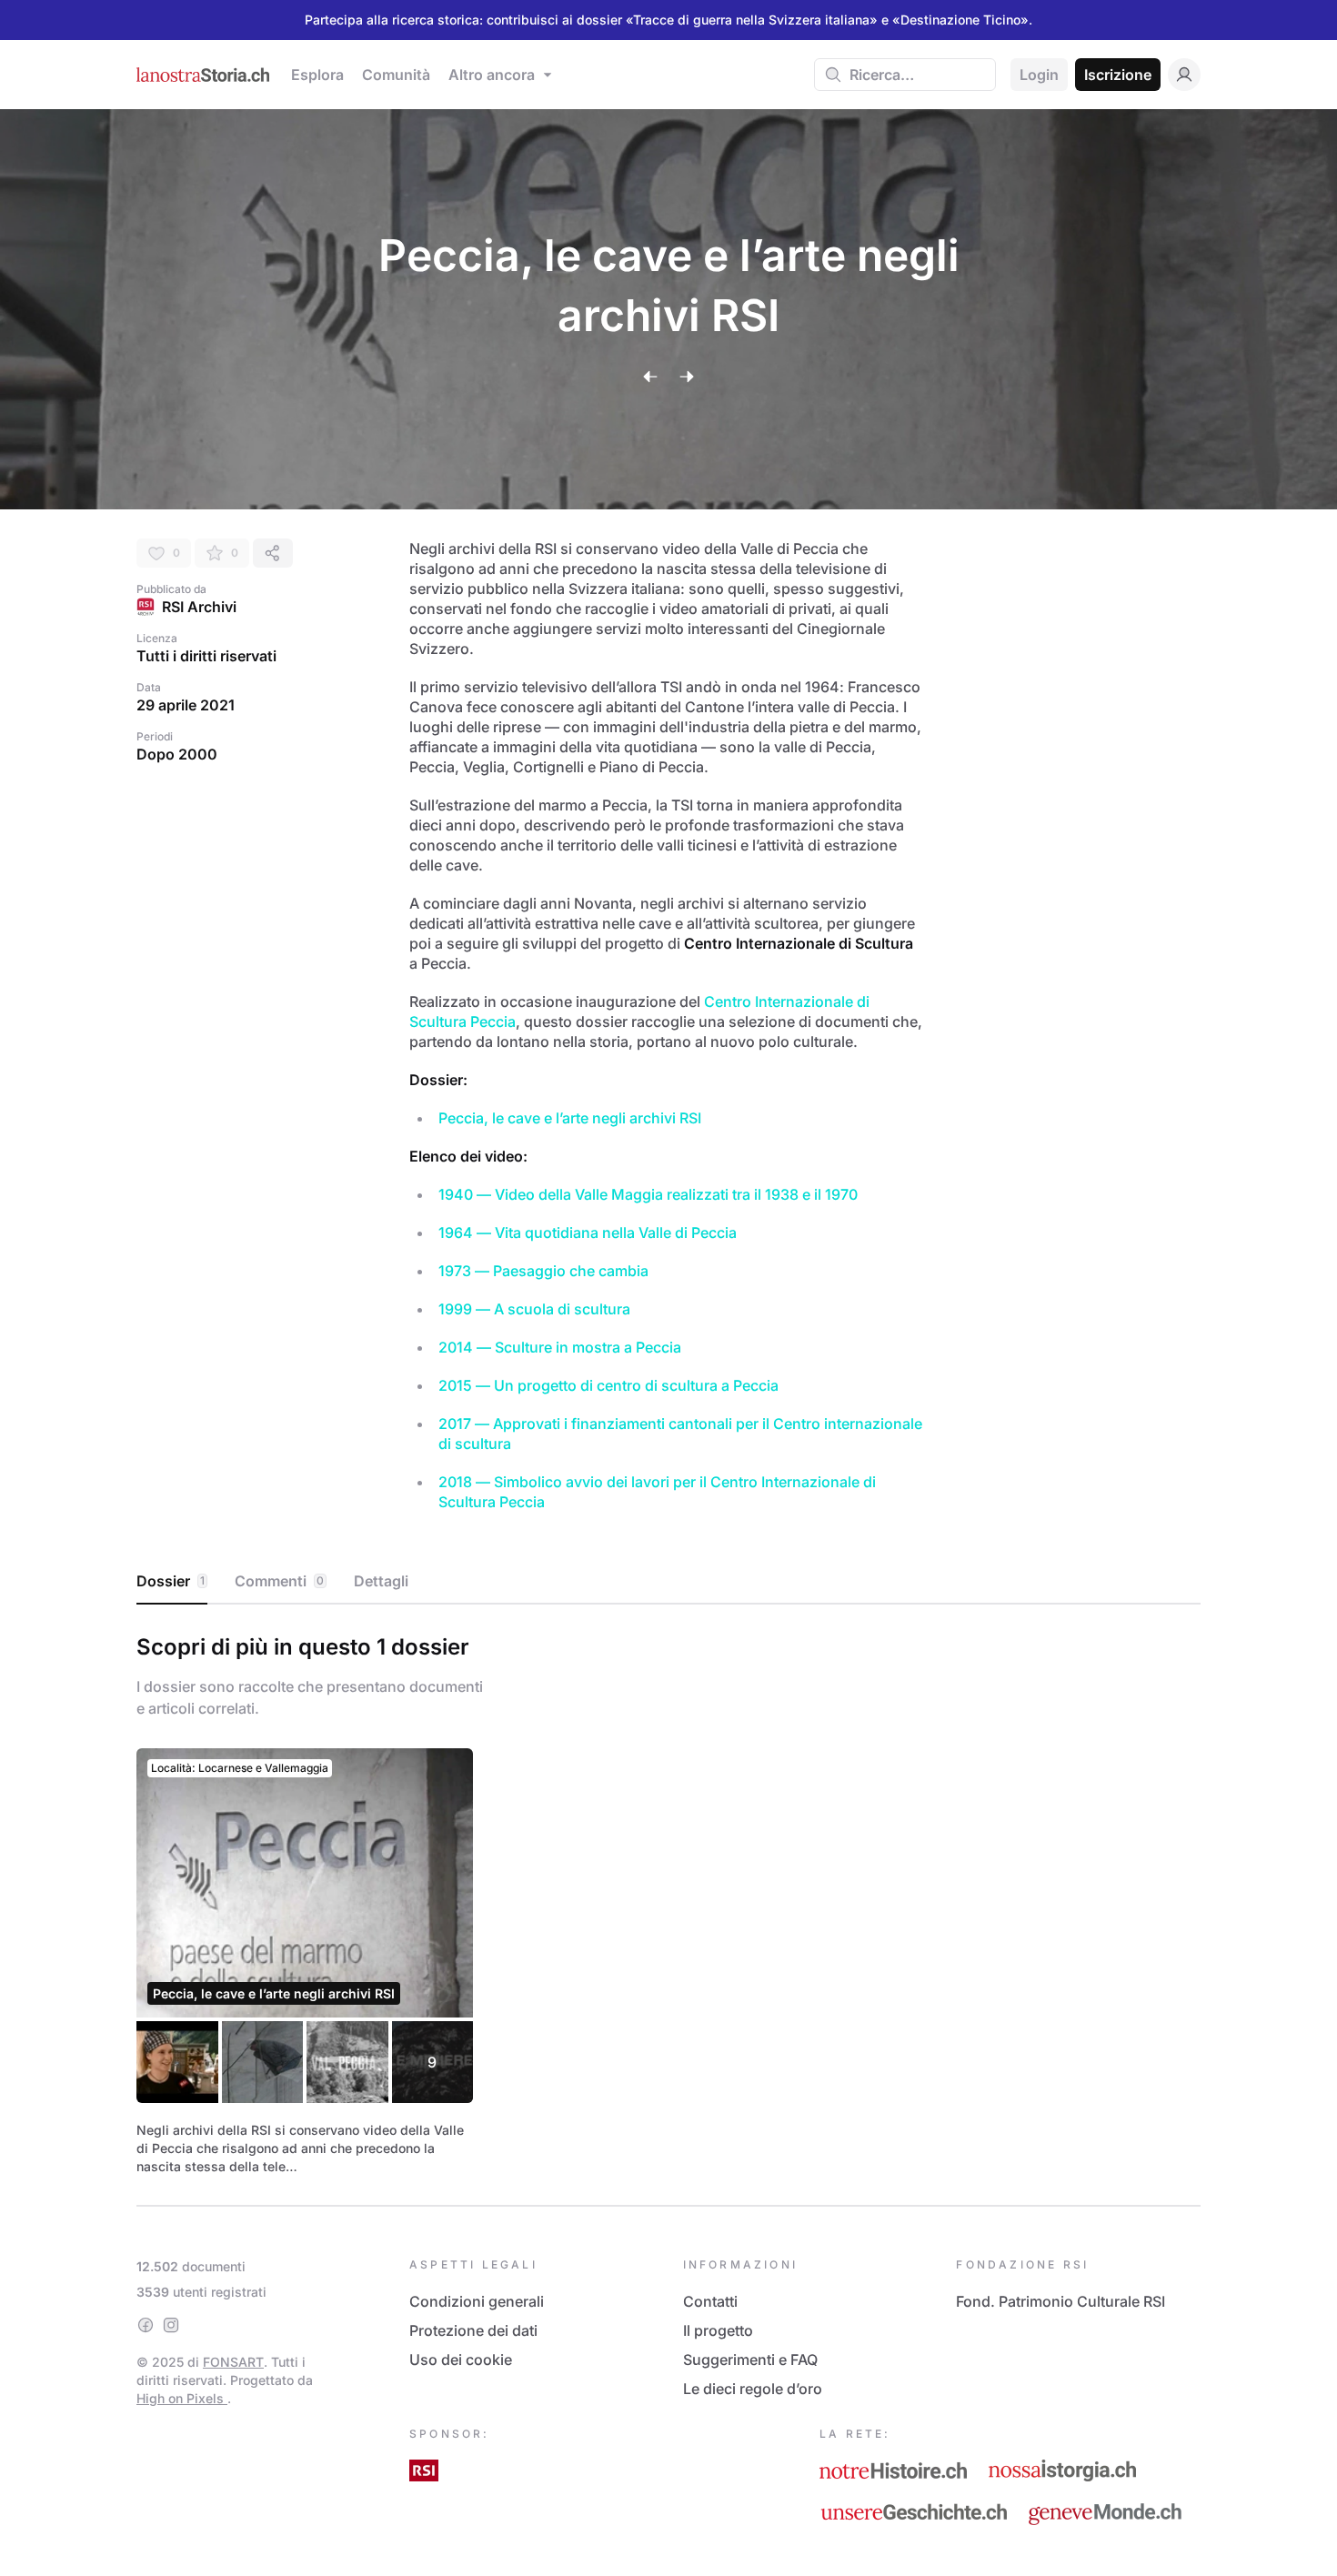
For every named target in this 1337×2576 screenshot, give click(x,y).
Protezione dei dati (473, 2330)
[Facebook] (146, 2325)
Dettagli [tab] (381, 1581)
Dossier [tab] (171, 1581)
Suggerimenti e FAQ (750, 2360)
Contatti (710, 2301)
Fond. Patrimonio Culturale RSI (1061, 2301)
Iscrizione (1118, 75)
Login (1039, 75)
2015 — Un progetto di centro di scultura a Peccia (608, 1385)
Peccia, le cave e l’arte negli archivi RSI (570, 1118)
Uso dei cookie (461, 2360)
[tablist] (668, 1582)
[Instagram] (171, 2325)
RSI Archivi (199, 607)
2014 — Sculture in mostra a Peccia (560, 1347)
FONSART (233, 2362)
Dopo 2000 (177, 754)
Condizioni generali (477, 2301)
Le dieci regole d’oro (753, 2389)
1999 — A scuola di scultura (534, 1309)
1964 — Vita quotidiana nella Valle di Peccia (588, 1233)
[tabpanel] (668, 1901)
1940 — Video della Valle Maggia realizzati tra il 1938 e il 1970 (648, 1194)
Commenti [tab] (279, 1581)
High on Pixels (182, 2398)
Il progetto (718, 2330)
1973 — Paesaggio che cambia (543, 1271)
